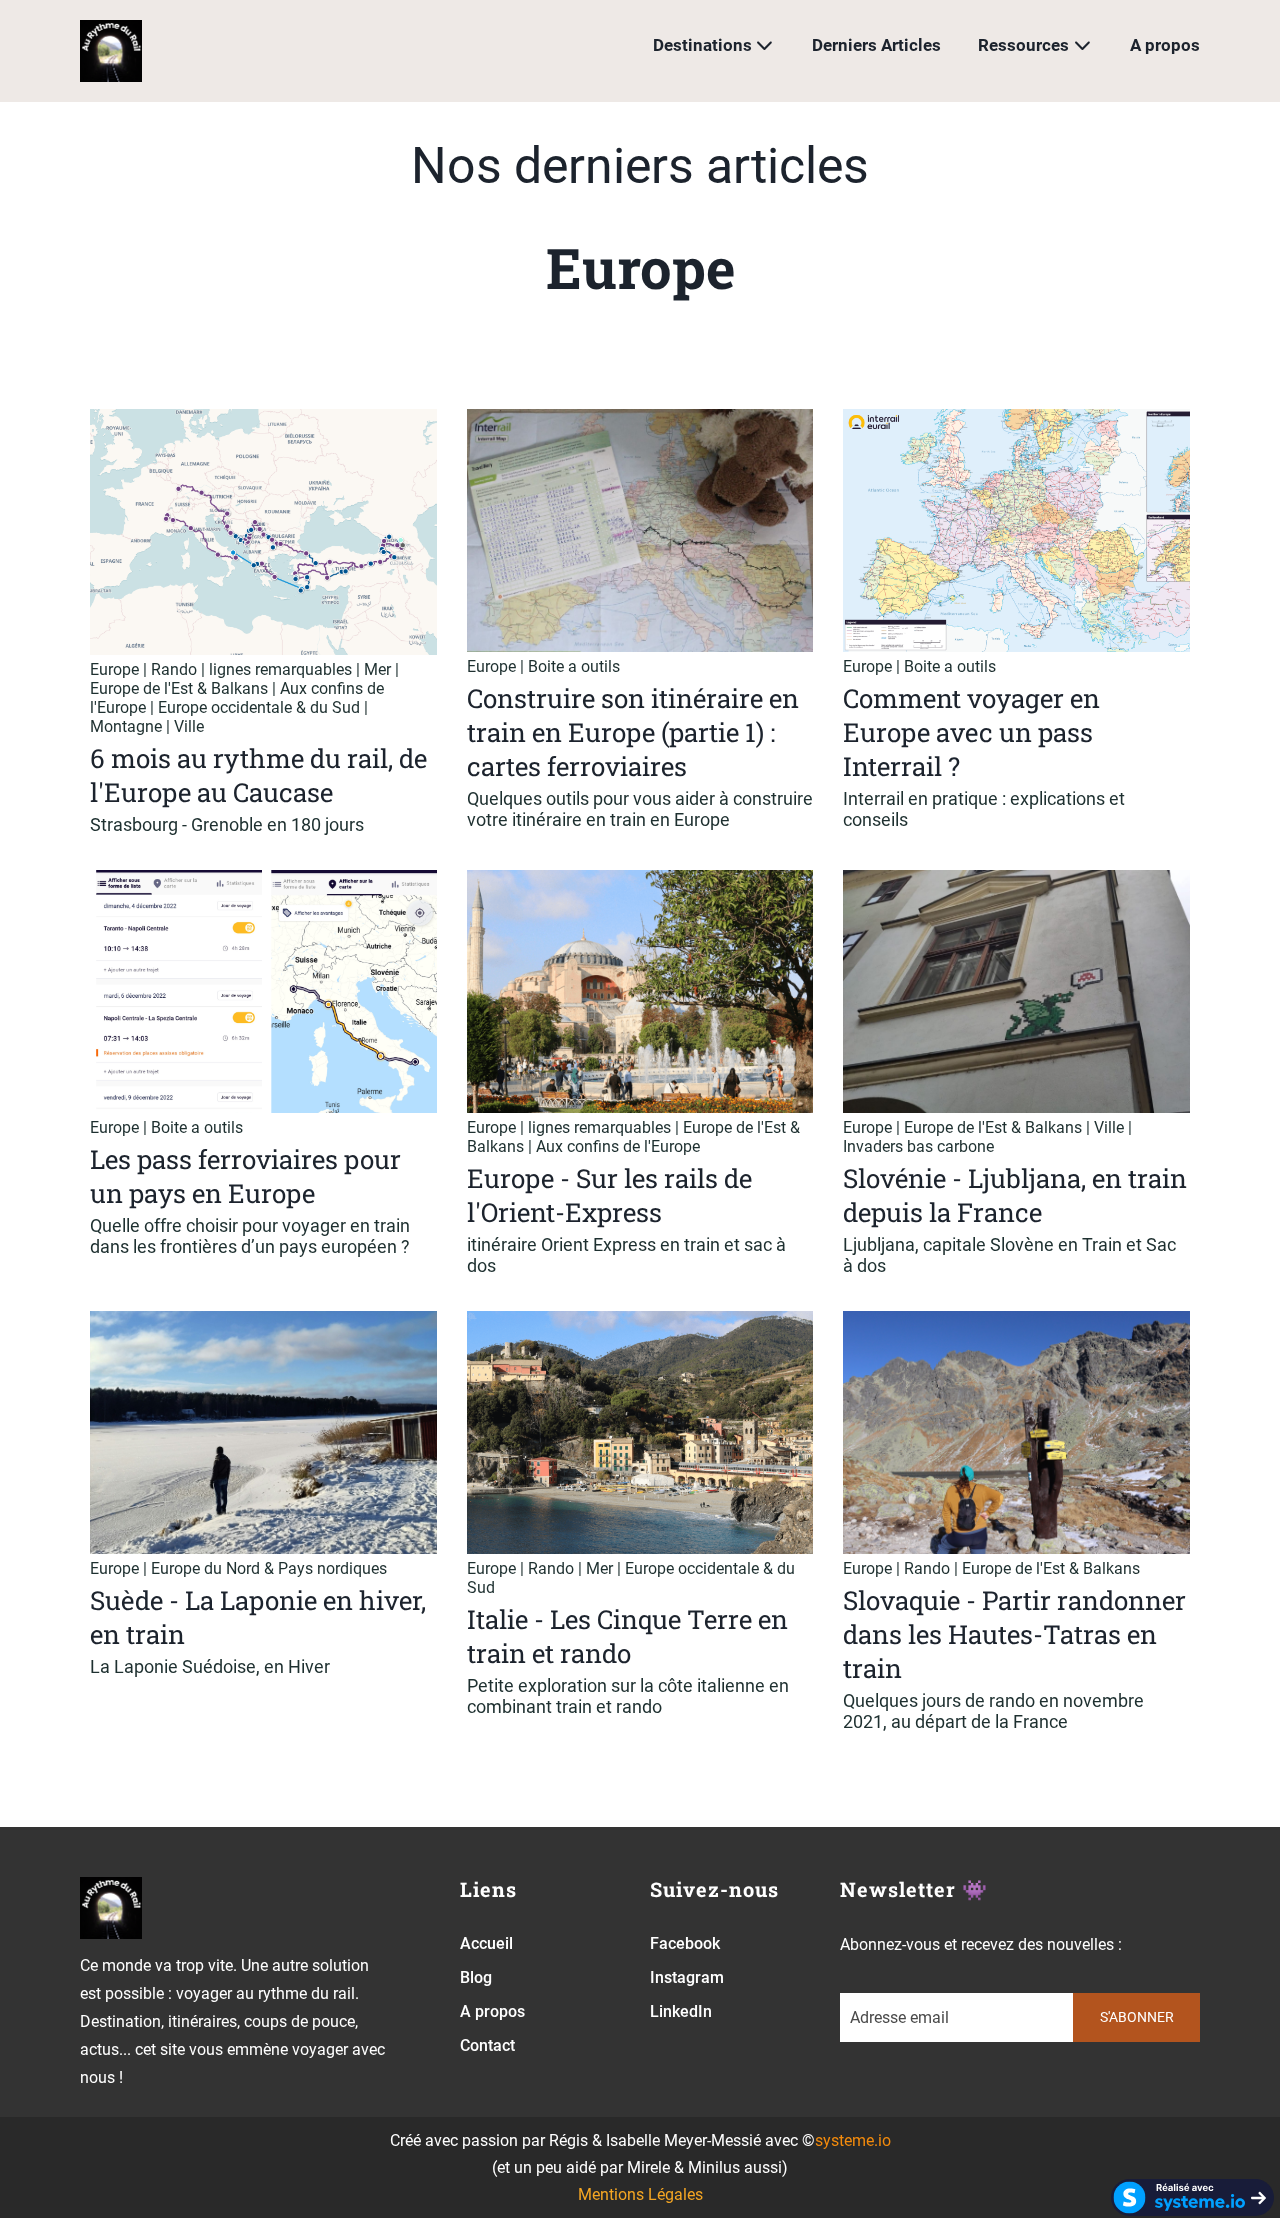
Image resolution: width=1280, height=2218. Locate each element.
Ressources (1023, 45)
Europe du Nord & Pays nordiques (269, 1568)
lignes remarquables (280, 669)
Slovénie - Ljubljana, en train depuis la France (1015, 1195)
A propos (1165, 45)
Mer (377, 669)
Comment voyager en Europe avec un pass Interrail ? (971, 732)
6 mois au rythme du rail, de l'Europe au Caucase (258, 775)
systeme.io (853, 2140)
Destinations (702, 45)
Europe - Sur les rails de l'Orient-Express (609, 1195)
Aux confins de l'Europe (618, 1146)
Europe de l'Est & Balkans (179, 688)
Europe (114, 669)
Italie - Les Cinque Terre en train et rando (627, 1636)
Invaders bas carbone (918, 1146)
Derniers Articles (876, 45)
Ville (189, 726)
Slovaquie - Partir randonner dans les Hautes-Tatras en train (1014, 1634)
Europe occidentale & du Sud (259, 707)
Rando (174, 669)
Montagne (126, 726)
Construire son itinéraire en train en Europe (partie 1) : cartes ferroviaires (633, 732)
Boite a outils (574, 666)
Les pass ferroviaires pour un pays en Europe (245, 1176)
